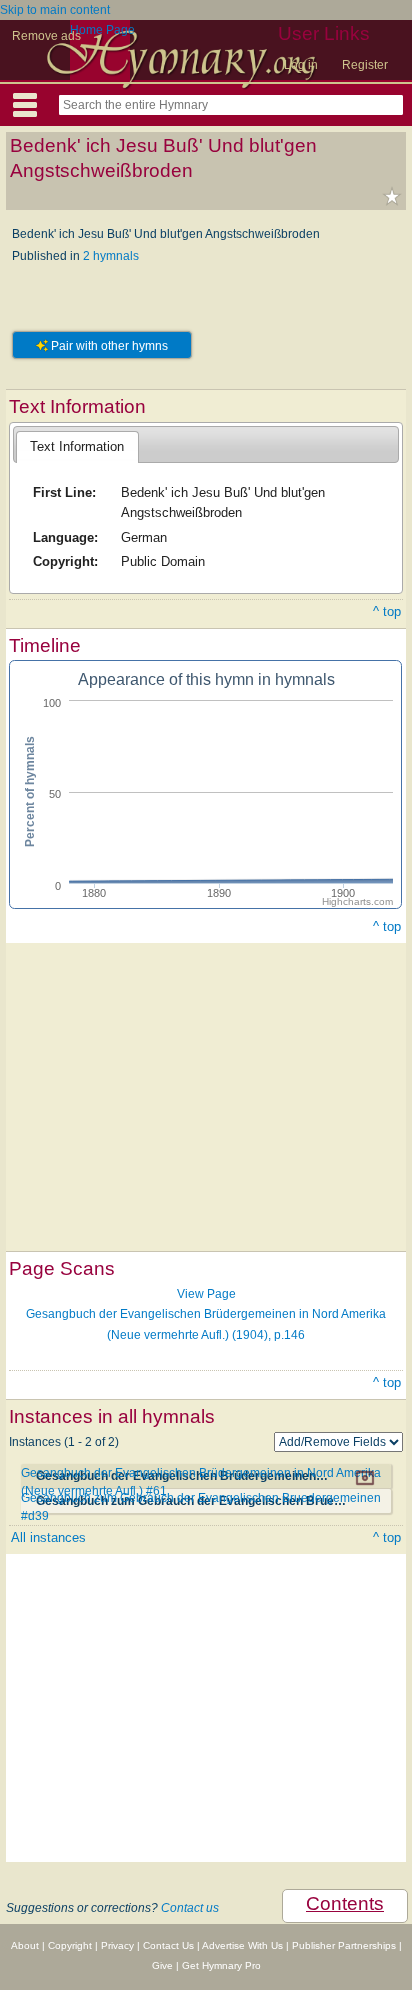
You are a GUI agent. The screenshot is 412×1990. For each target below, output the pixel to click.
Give (162, 1965)
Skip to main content (55, 10)
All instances (48, 1537)
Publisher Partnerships (344, 1945)
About (25, 1945)
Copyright (70, 1945)
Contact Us (168, 1945)
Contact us (190, 1908)
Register (365, 65)
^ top (387, 611)
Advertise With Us (242, 1945)
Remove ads (46, 36)
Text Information (77, 446)
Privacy (117, 1945)
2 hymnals (111, 256)
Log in (301, 65)
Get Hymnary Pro (221, 1965)
